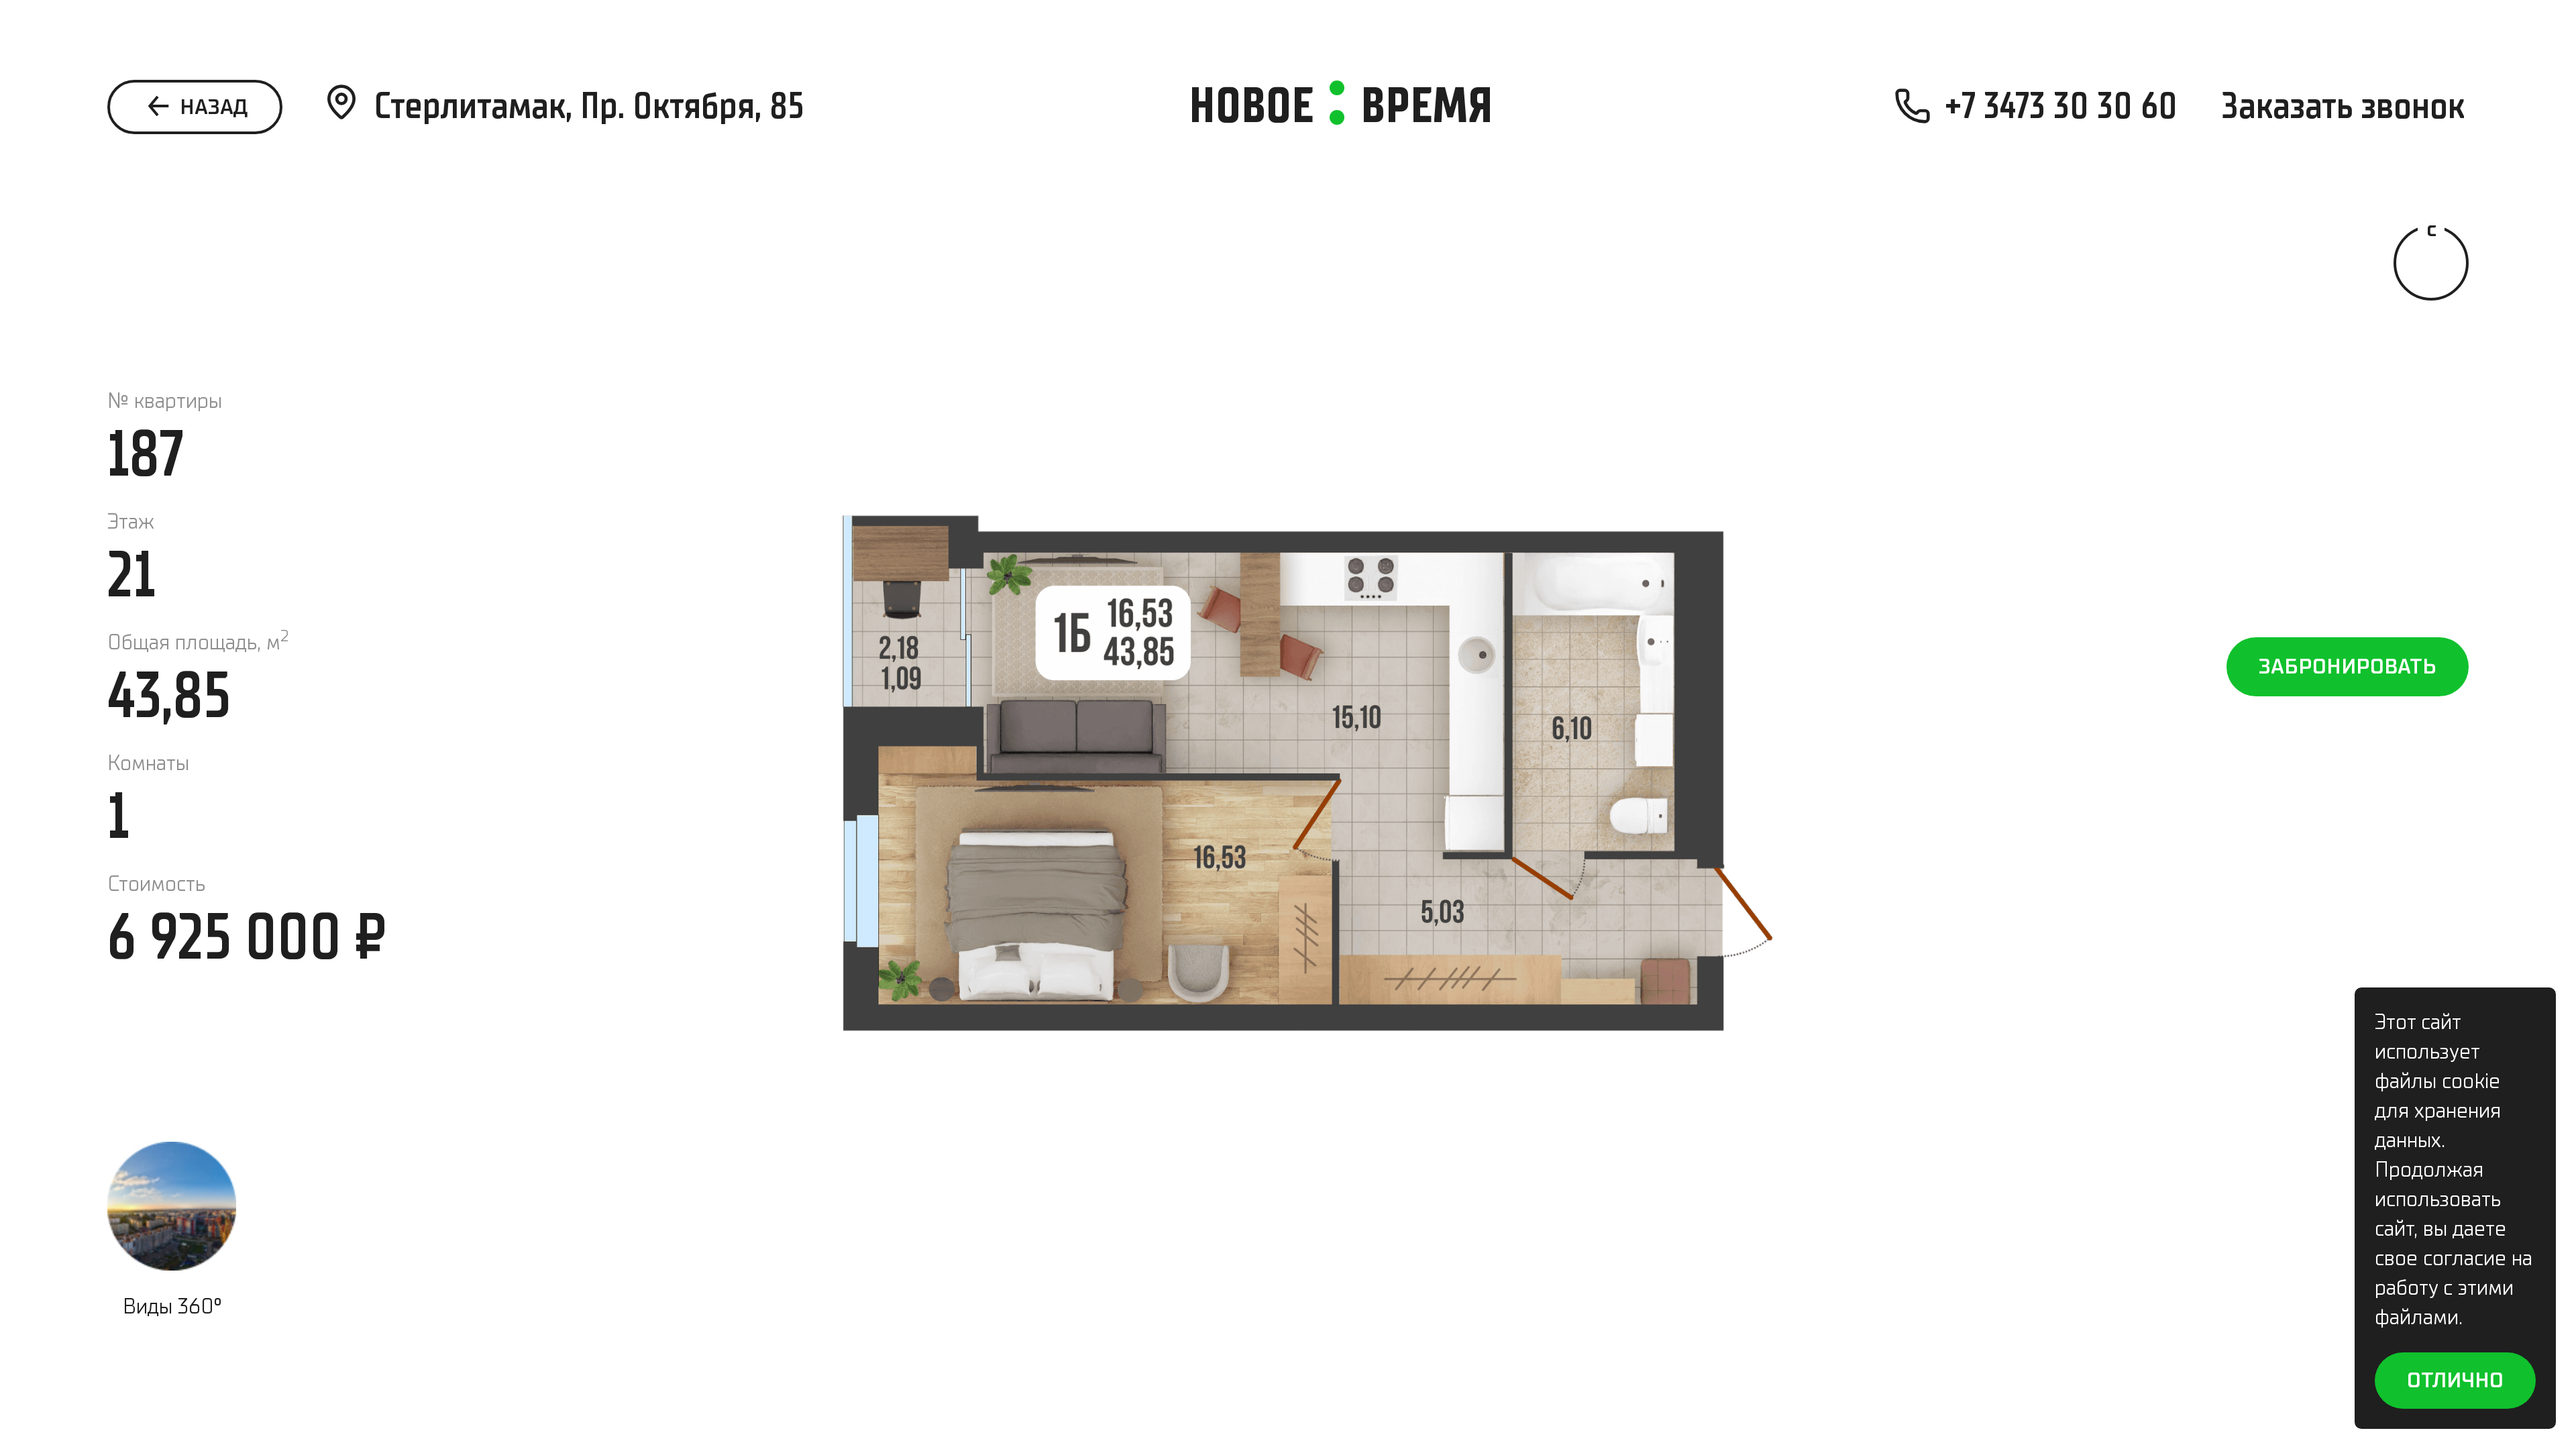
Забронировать (2348, 666)
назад (211, 107)
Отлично (2455, 1380)
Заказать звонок (2343, 106)
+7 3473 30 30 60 (2061, 106)
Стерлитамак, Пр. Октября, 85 (589, 106)
